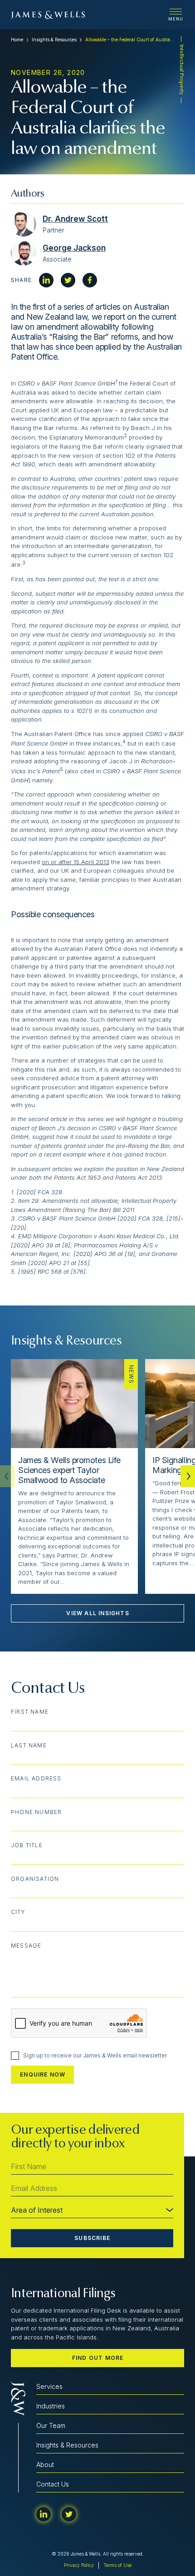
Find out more (98, 2358)
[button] (188, 1476)
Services (49, 2386)
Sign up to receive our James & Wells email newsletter (95, 2055)
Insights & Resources (54, 40)
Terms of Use (117, 2565)
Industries (51, 2406)
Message (26, 1946)
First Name (30, 1712)
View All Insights (97, 1613)
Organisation (35, 1879)
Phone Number (36, 1812)
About (45, 2465)
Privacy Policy (79, 2565)
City (18, 1912)
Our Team (51, 2425)
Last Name (29, 1745)
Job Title (27, 1845)
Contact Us (53, 2484)
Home (17, 40)
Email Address (36, 1779)
